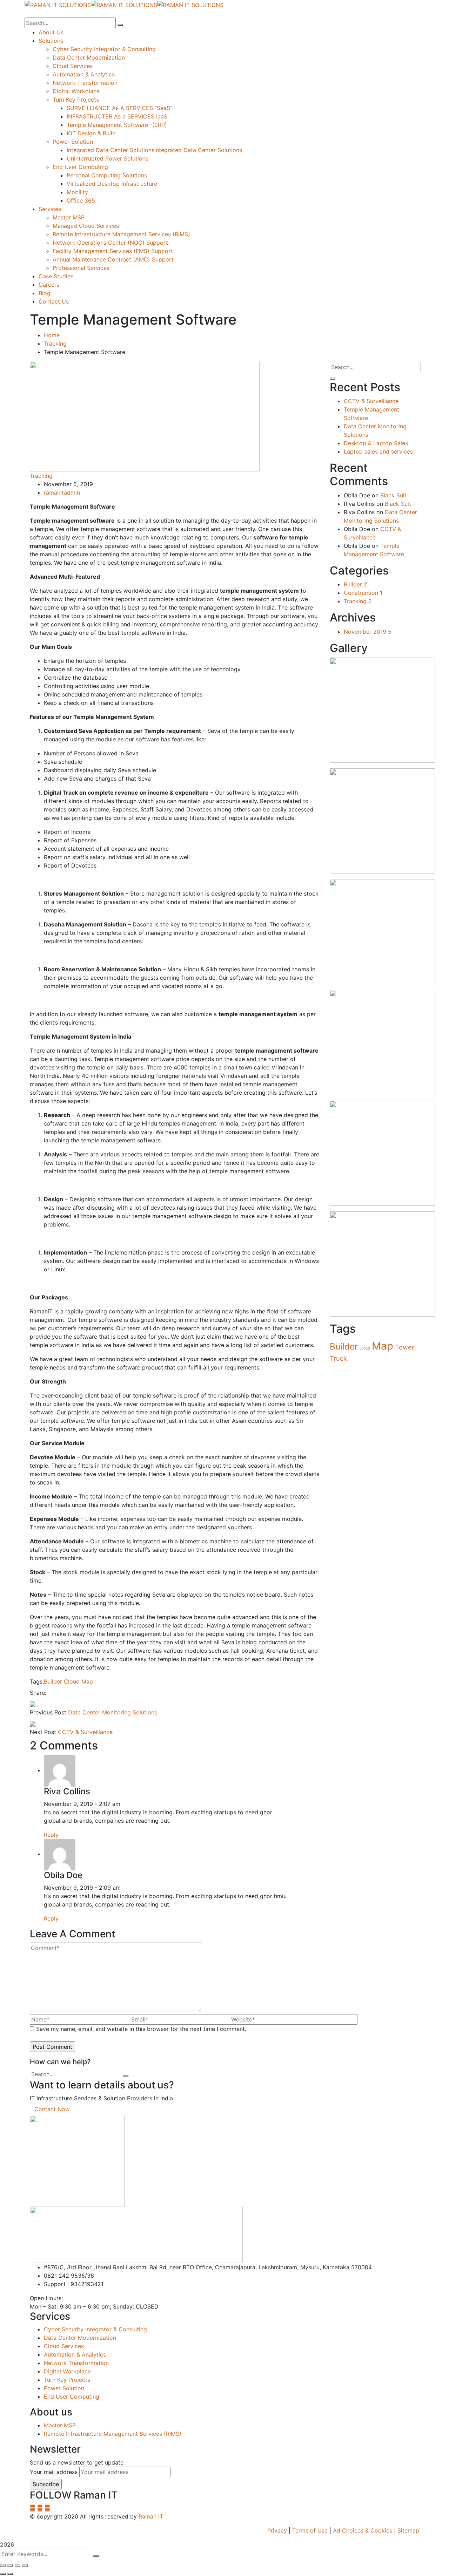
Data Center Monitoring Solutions (113, 1712)
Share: (38, 1693)
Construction (363, 593)
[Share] (10, 2565)
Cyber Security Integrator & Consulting (95, 2329)
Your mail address (54, 2472)
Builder (53, 1681)
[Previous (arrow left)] (3, 2574)
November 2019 (368, 632)
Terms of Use (310, 2530)
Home (52, 335)
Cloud (72, 1681)
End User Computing (72, 2397)
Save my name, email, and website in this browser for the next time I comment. (141, 2029)
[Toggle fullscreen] (18, 2565)
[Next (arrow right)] (10, 2574)
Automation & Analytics (75, 2354)
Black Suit (393, 495)
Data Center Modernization (80, 2338)
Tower (405, 1347)
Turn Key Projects (67, 2380)
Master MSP (60, 2425)
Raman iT (151, 2516)
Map (87, 1681)
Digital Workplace (67, 2371)
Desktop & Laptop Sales (376, 443)
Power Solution (64, 2388)
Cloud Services (64, 2346)
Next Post (43, 1732)
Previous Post (48, 1712)
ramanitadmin (62, 492)
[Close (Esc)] (3, 2565)
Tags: (37, 1681)
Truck (338, 1358)
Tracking (55, 344)
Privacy (277, 2530)
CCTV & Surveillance (85, 1732)
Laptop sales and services (378, 451)
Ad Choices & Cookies (363, 2530)
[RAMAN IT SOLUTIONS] (58, 4)
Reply (51, 1835)
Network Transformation (76, 2363)
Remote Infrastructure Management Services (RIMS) (113, 2434)
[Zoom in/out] (25, 2565)
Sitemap (408, 2530)
